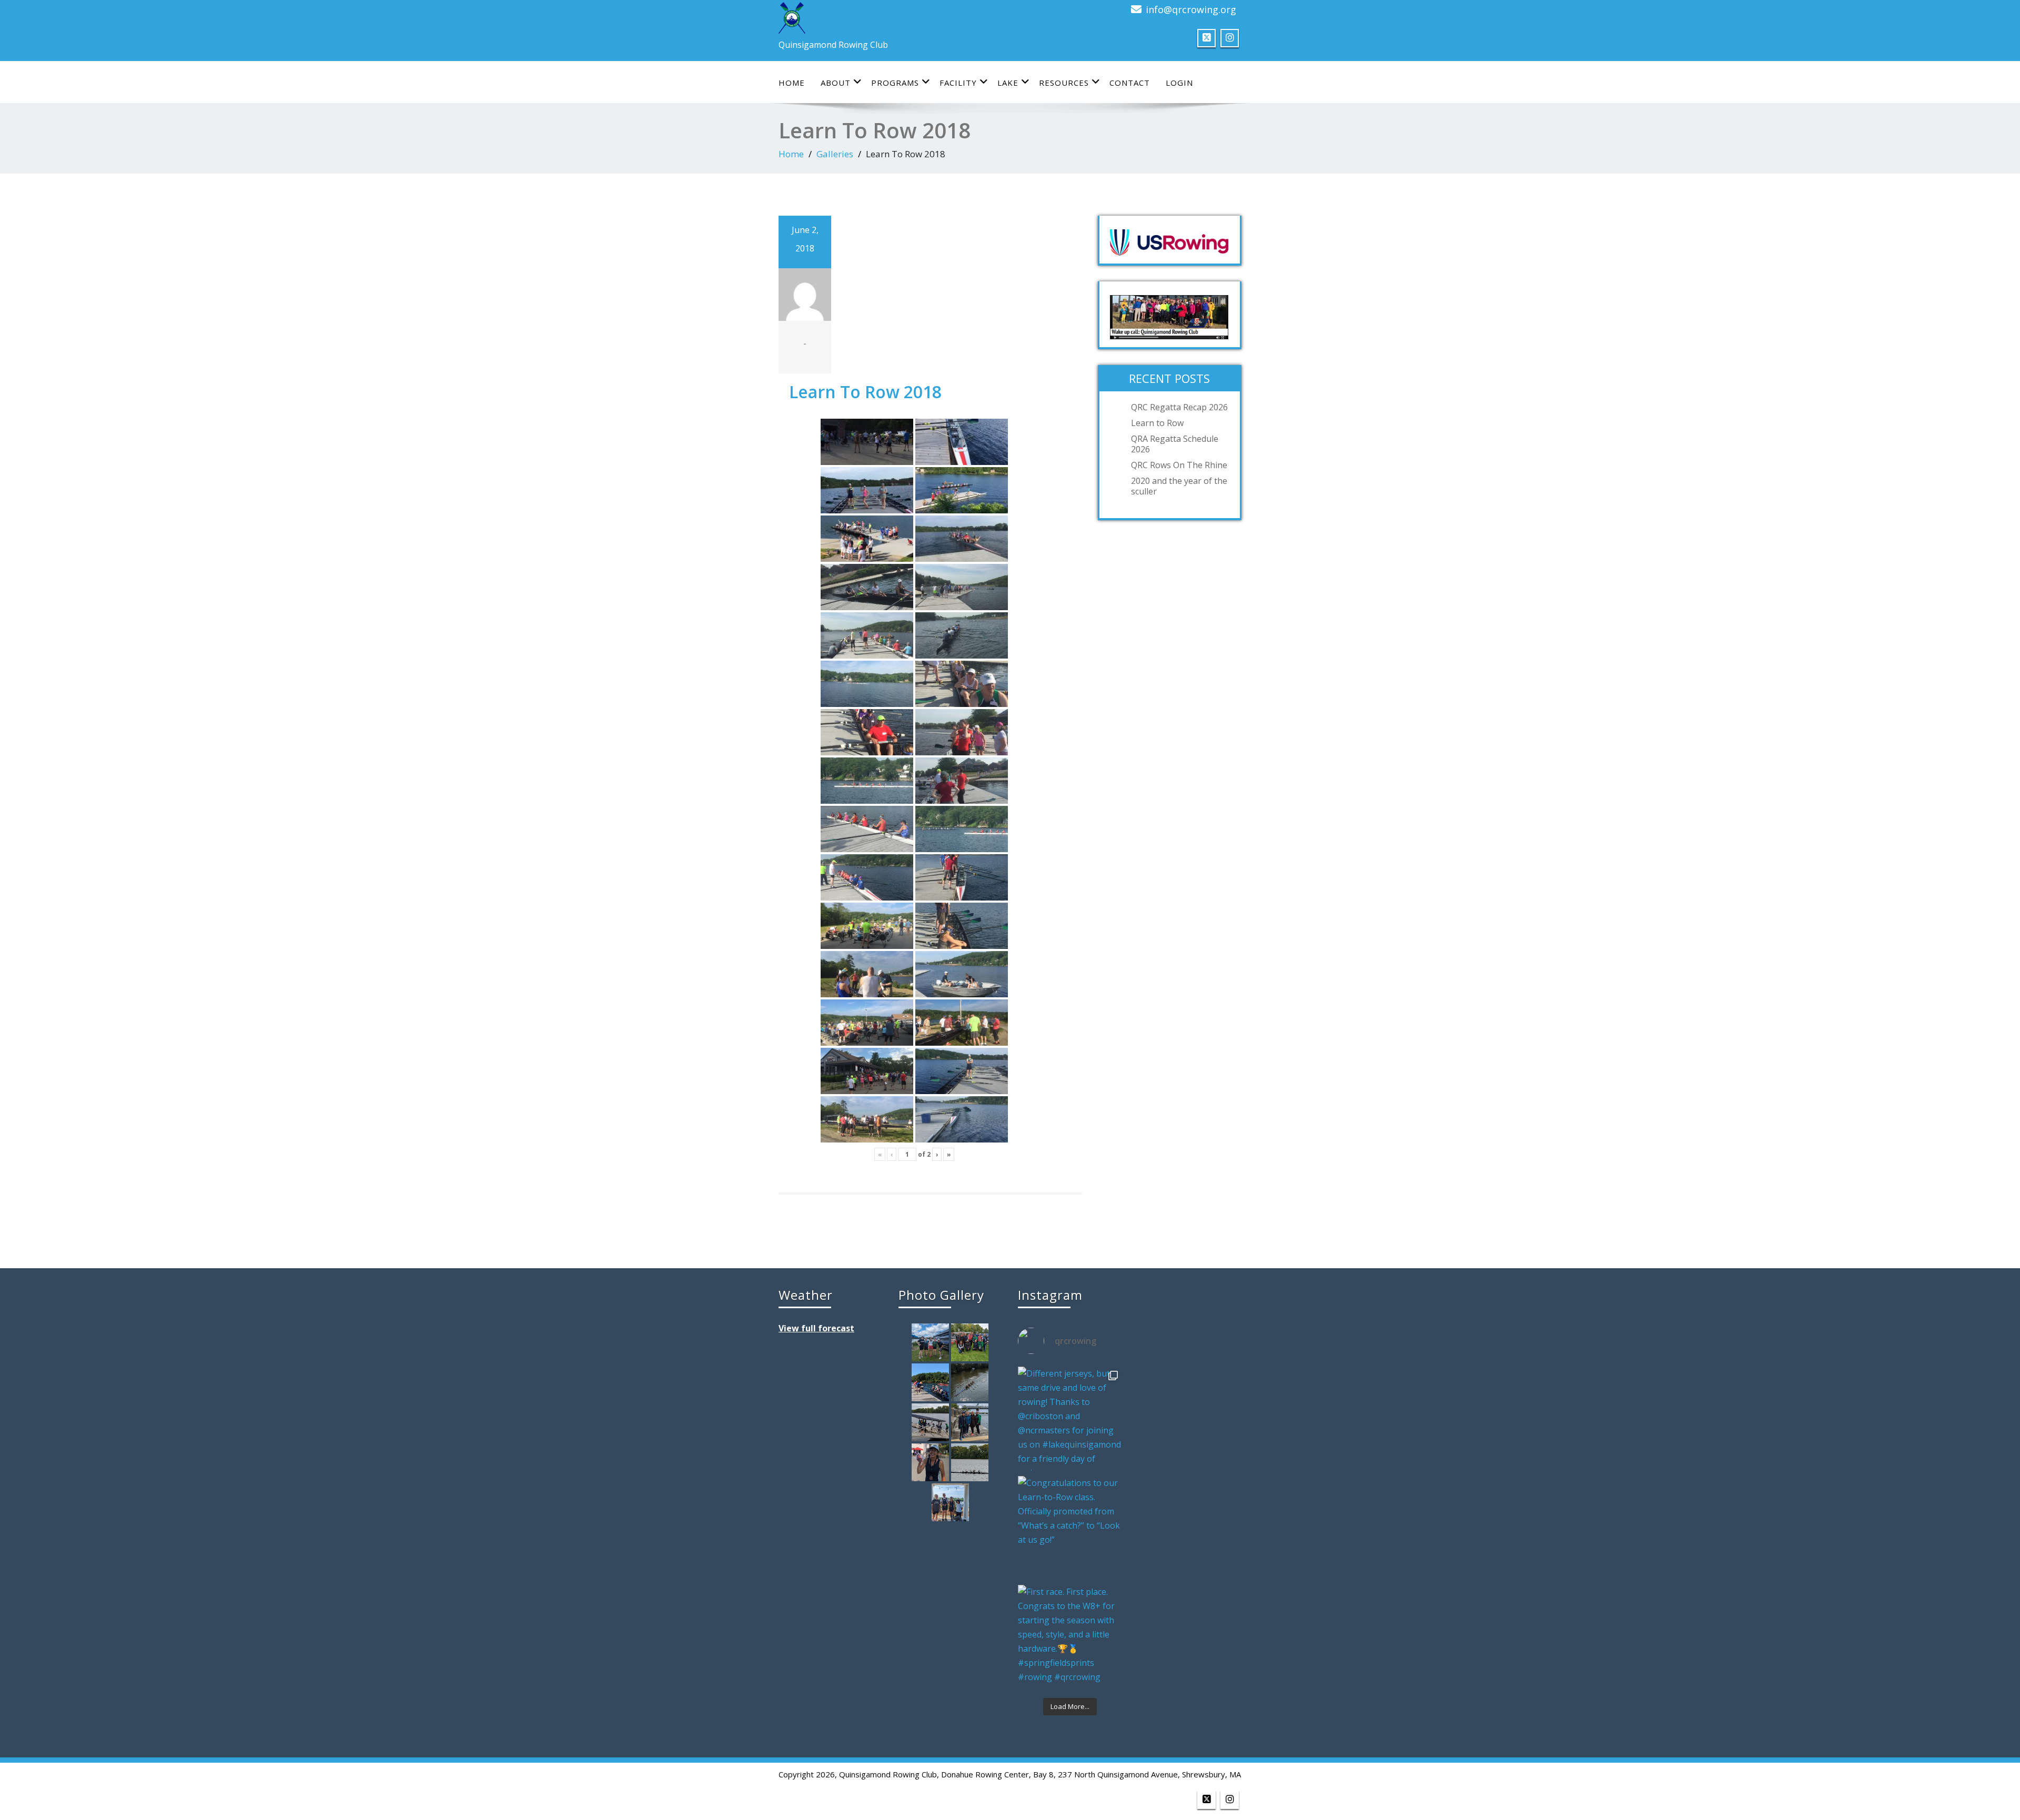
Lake (1008, 83)
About (836, 83)
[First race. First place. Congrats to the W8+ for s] (1070, 1637)
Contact (1130, 83)
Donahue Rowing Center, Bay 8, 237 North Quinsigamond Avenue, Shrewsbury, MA (1091, 1774)
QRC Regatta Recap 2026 (1179, 407)
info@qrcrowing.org (1191, 9)
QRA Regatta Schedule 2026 (1175, 444)
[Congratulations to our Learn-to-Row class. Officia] (1070, 1528)
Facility (958, 83)
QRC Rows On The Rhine (1179, 465)
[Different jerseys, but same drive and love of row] (1070, 1419)
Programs (895, 83)
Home (792, 83)
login (1179, 83)
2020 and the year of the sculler (1179, 486)
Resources (1064, 83)
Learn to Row (1157, 423)
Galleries (835, 154)
